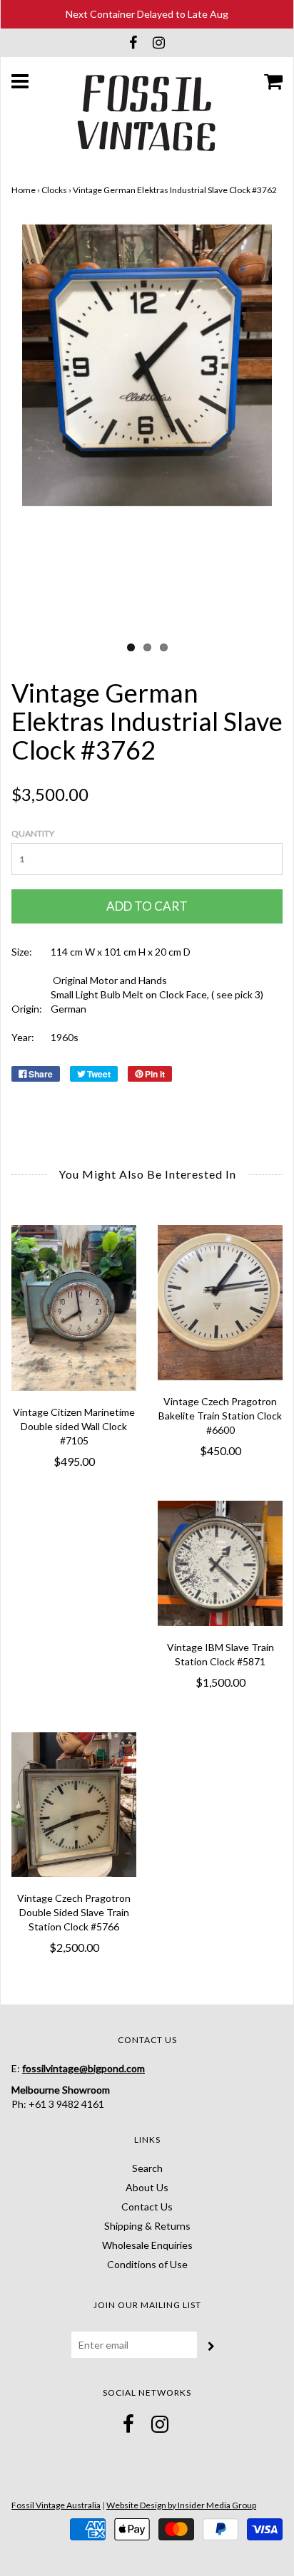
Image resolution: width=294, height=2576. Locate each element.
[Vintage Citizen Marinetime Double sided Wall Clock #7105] (74, 1308)
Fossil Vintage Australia (56, 2505)
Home (24, 190)
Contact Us (147, 2207)
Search (147, 2168)
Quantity (33, 833)
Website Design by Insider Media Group (181, 2505)
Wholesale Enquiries (147, 2245)
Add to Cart (147, 906)
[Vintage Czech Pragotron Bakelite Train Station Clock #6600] (220, 1303)
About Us (147, 2187)
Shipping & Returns (147, 2226)
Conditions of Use (147, 2264)
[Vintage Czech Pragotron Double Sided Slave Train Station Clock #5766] (74, 1805)
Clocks (54, 190)
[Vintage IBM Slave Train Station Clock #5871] (220, 1563)
